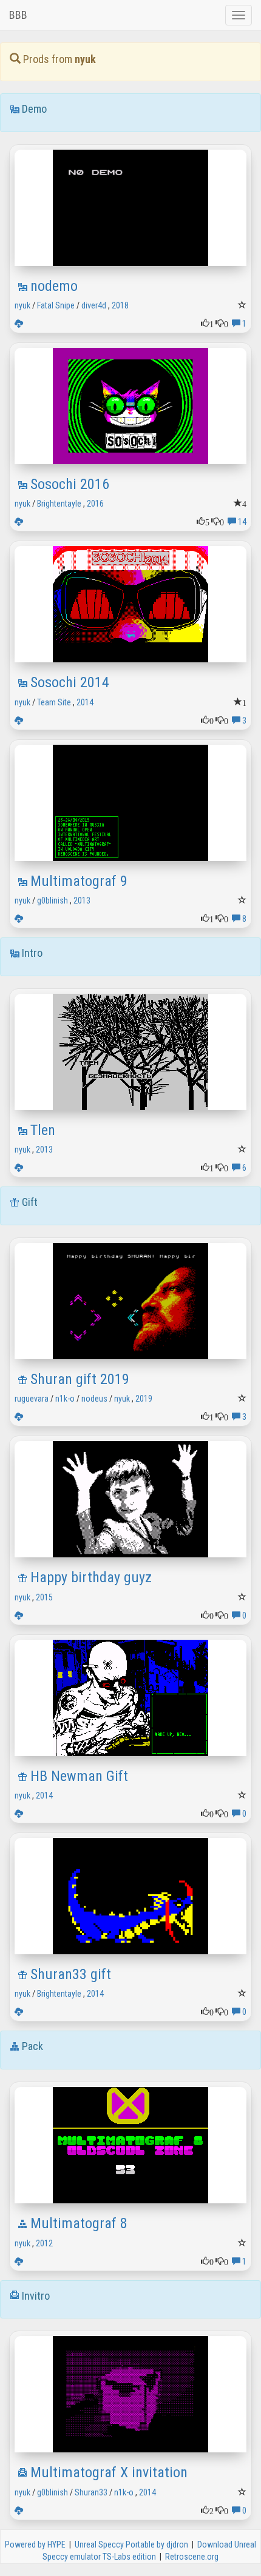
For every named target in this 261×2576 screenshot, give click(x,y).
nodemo (54, 286)
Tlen (43, 1130)
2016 (95, 504)
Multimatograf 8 (79, 2223)
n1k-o (65, 1399)
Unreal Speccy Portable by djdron (131, 2544)
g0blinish (53, 900)
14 (241, 522)
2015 (44, 1597)
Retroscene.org (192, 2557)
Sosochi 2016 (70, 484)
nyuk (22, 305)
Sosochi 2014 (70, 682)
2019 (144, 1399)
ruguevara (32, 1399)
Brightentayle (59, 504)
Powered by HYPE (35, 2544)
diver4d (94, 305)
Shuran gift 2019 (80, 1379)
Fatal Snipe (56, 305)
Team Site (54, 702)
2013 (82, 900)
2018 (120, 305)
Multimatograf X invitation (109, 2472)
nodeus (94, 1399)
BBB (18, 15)
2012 (44, 2243)
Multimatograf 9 (79, 881)
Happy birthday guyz (91, 1577)
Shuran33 (91, 2492)
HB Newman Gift (79, 1776)
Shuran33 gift (71, 1974)
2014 (85, 702)
